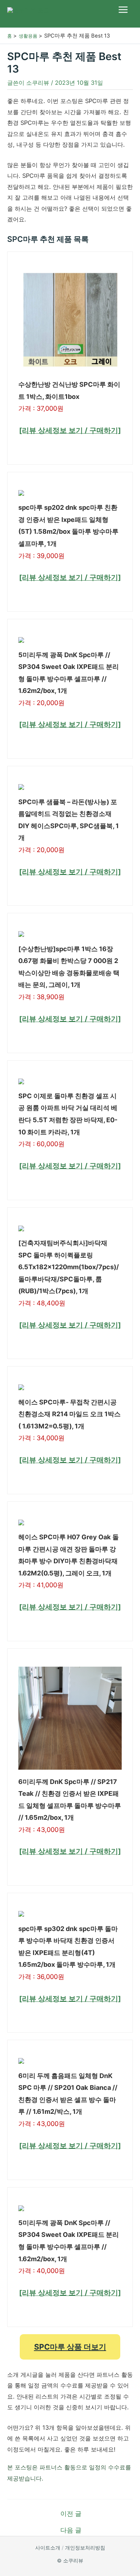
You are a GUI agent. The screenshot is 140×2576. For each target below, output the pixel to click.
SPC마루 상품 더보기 (70, 2347)
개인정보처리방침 (85, 2548)
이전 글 (71, 2514)
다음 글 (71, 2530)
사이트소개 (48, 2548)
